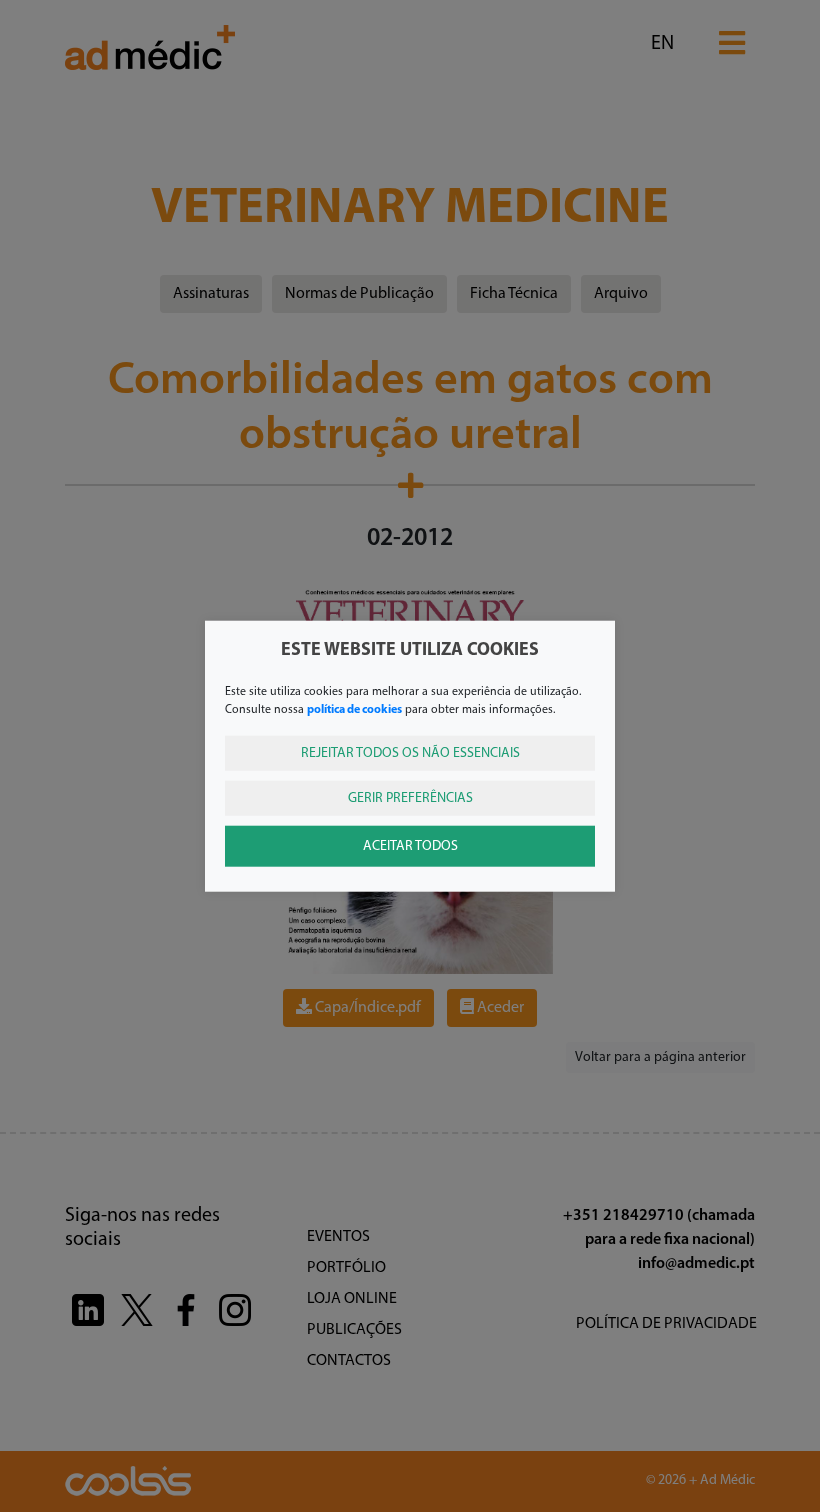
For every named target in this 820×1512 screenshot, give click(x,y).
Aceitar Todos (410, 845)
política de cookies (354, 709)
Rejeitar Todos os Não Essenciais (410, 752)
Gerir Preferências (410, 797)
